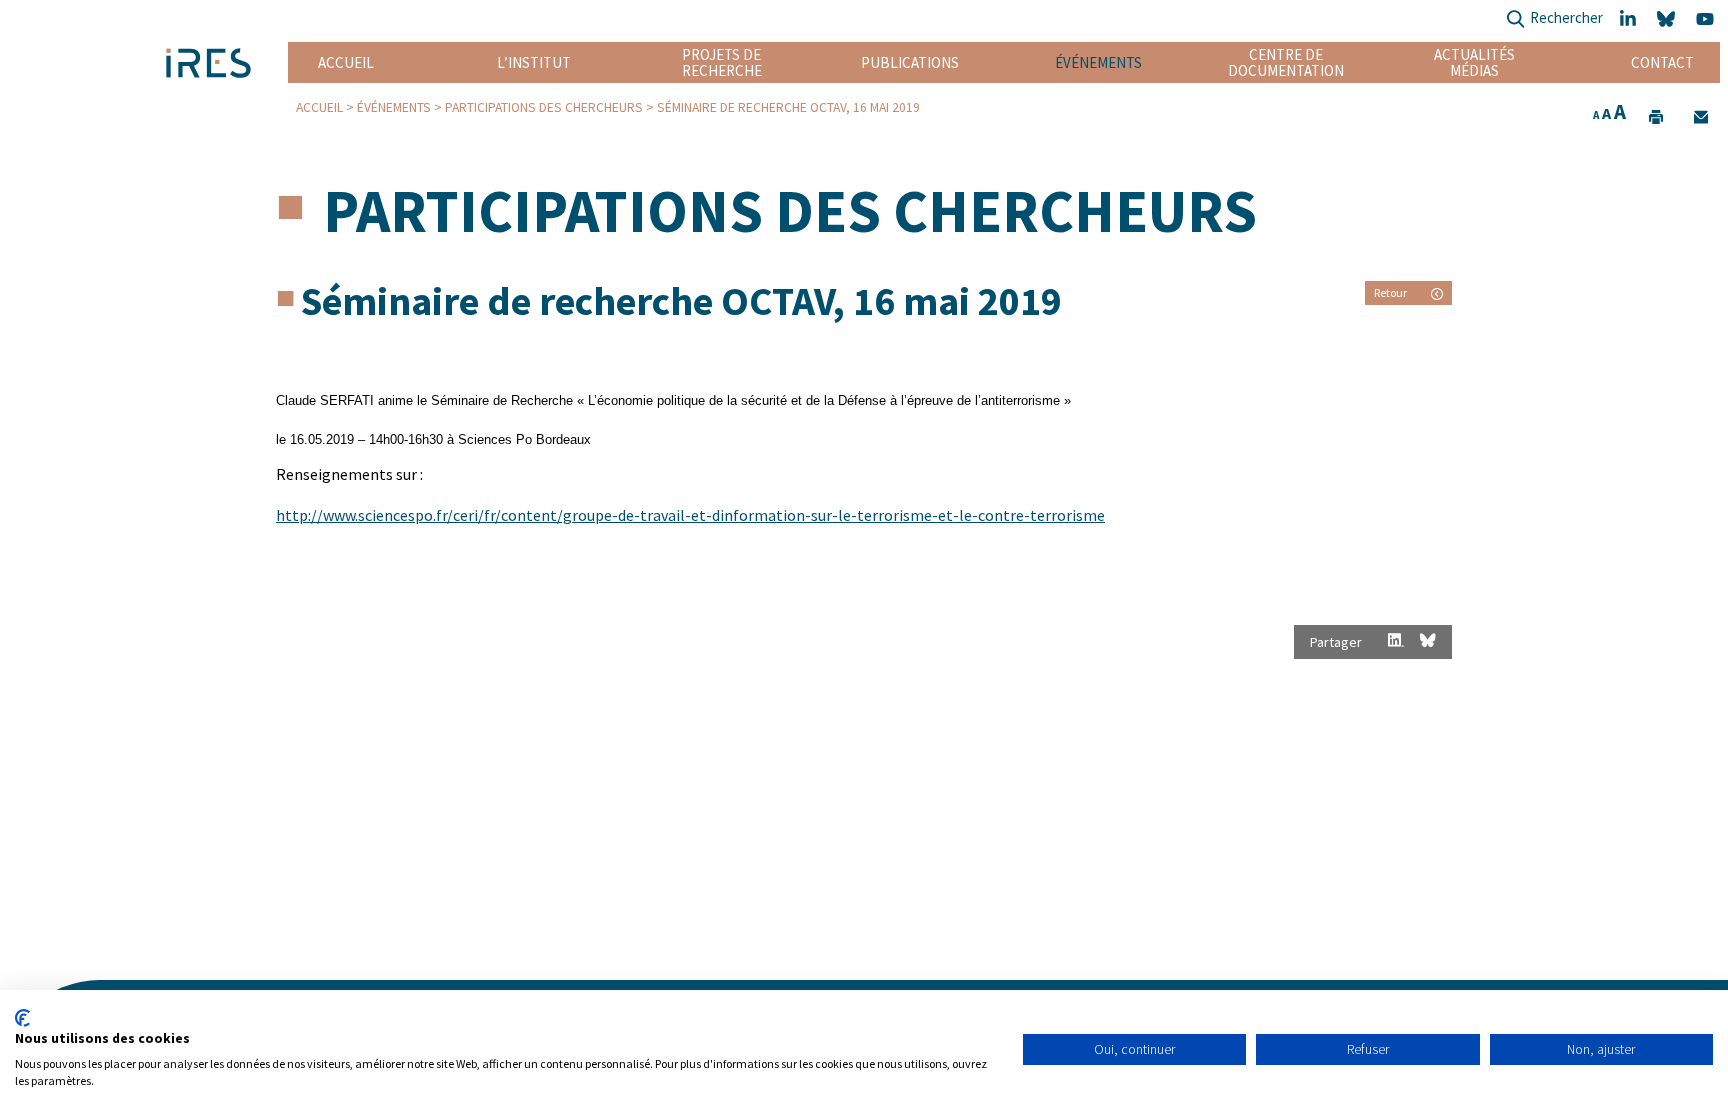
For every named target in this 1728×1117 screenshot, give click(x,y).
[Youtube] (1708, 19)
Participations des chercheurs (544, 107)
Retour (1390, 292)
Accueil (346, 62)
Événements (1098, 62)
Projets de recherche (722, 62)
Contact (1662, 62)
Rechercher (1566, 17)
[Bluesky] (1669, 19)
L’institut (534, 62)
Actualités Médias (1474, 62)
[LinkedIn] (1630, 19)
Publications (910, 62)
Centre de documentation (1286, 62)
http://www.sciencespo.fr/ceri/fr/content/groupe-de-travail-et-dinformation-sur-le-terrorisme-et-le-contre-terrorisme (690, 515)
